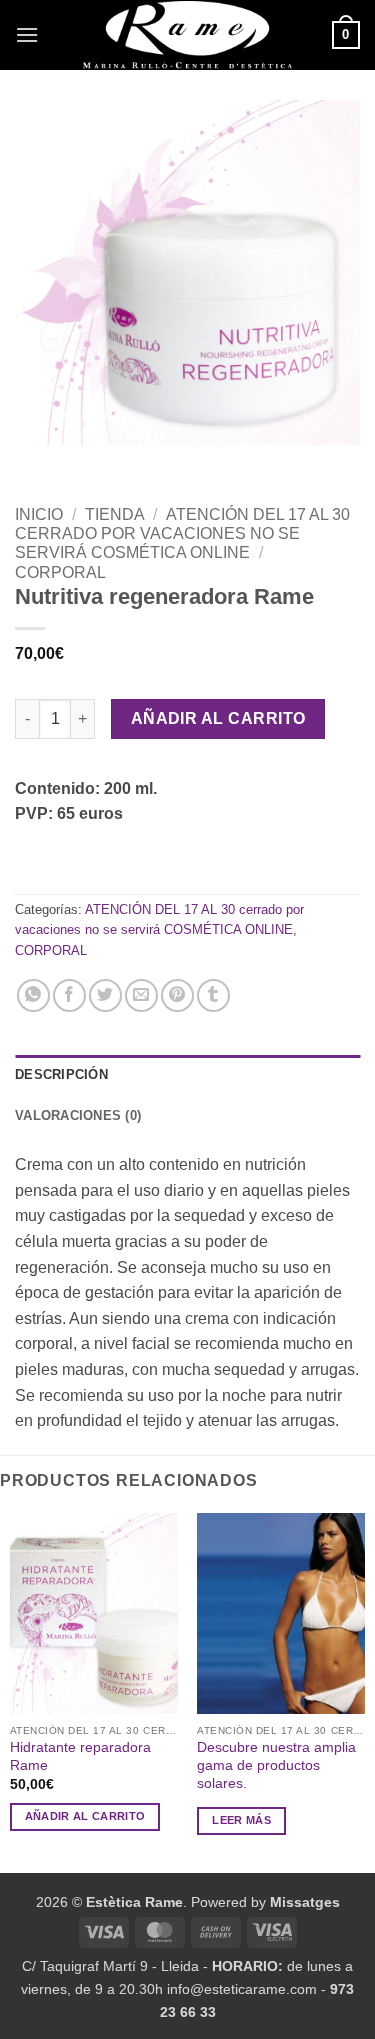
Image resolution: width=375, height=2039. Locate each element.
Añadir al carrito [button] (85, 1816)
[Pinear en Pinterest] (177, 995)
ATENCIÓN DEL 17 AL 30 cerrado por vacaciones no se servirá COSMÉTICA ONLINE (182, 533)
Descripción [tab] (61, 1074)
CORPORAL (60, 572)
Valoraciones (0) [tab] (78, 1115)
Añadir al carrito (218, 718)
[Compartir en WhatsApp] (33, 995)
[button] (27, 34)
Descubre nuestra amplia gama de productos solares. (276, 1765)
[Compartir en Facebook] (69, 995)
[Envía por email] (141, 995)
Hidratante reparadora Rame (80, 1756)
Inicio (39, 514)
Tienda (115, 514)
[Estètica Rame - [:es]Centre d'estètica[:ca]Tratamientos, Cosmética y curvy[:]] (188, 35)
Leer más (241, 1820)
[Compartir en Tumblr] (213, 995)
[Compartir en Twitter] (105, 995)
